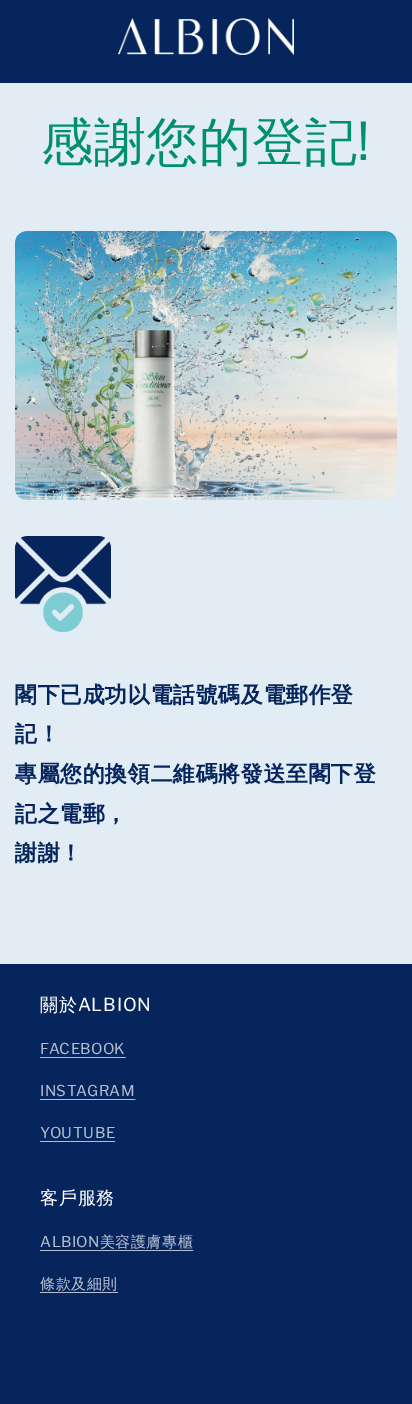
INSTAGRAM (87, 1091)
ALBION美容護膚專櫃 (116, 1242)
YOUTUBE (77, 1133)
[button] (25, 36)
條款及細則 (79, 1284)
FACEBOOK (83, 1049)
